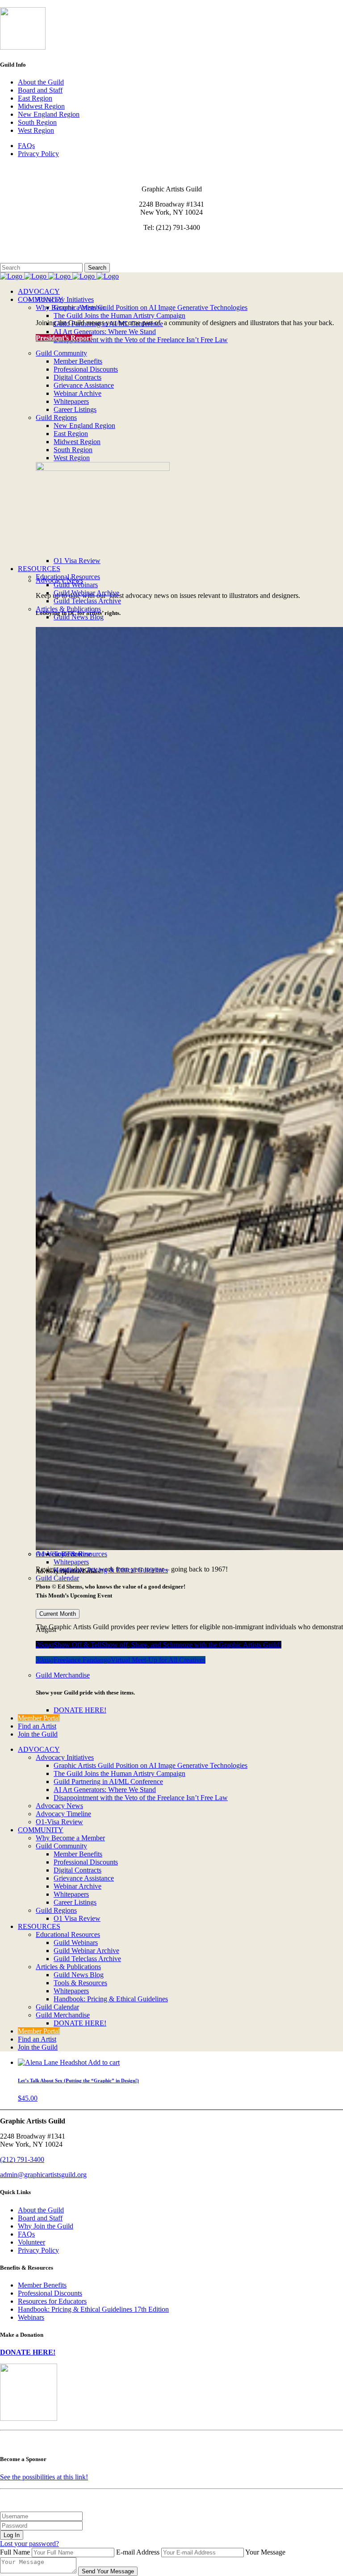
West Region (36, 130)
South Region (37, 122)
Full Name (15, 2552)
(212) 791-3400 (22, 2159)
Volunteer (31, 2242)
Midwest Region (41, 106)
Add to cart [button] (104, 2062)
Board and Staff (40, 90)
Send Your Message (108, 2571)
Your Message (265, 2552)
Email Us (13, 243)
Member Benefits (42, 2285)
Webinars (31, 2317)
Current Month (58, 1614)
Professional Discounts (50, 2293)
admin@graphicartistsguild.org (43, 2175)
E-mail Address (138, 2552)
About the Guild (41, 82)
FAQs (26, 146)
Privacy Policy (38, 154)
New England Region (49, 114)
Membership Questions (33, 251)
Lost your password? (29, 2544)
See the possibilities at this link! (44, 2477)
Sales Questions (22, 259)
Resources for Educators (52, 2301)
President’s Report (64, 338)
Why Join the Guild (46, 2226)
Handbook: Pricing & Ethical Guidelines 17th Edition (93, 2309)
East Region (35, 98)
